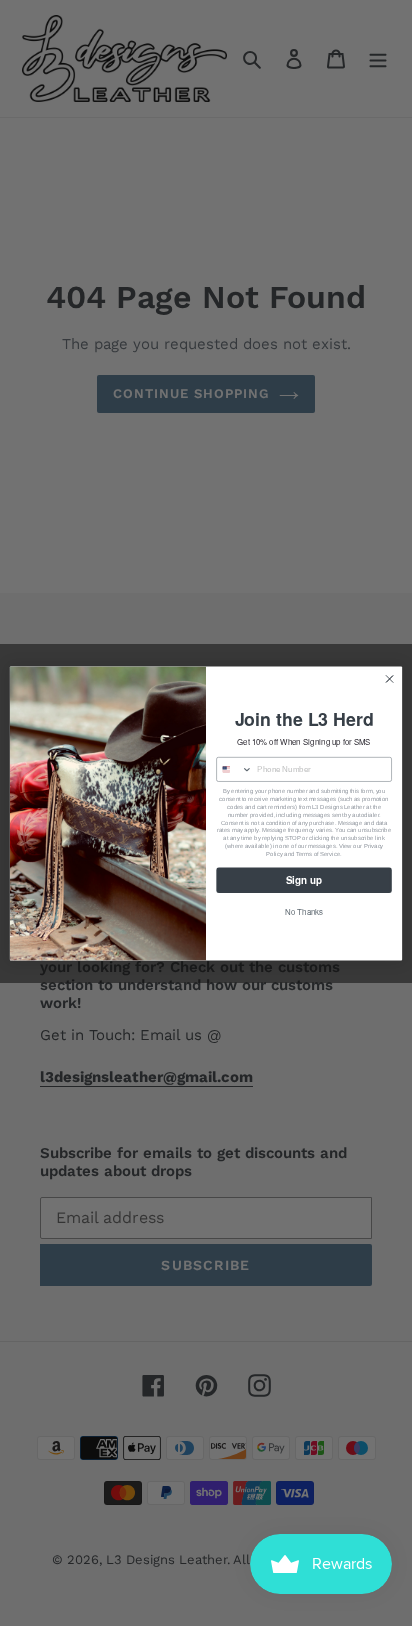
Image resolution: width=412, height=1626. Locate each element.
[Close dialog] (389, 678)
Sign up (304, 879)
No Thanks (304, 911)
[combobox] (234, 769)
